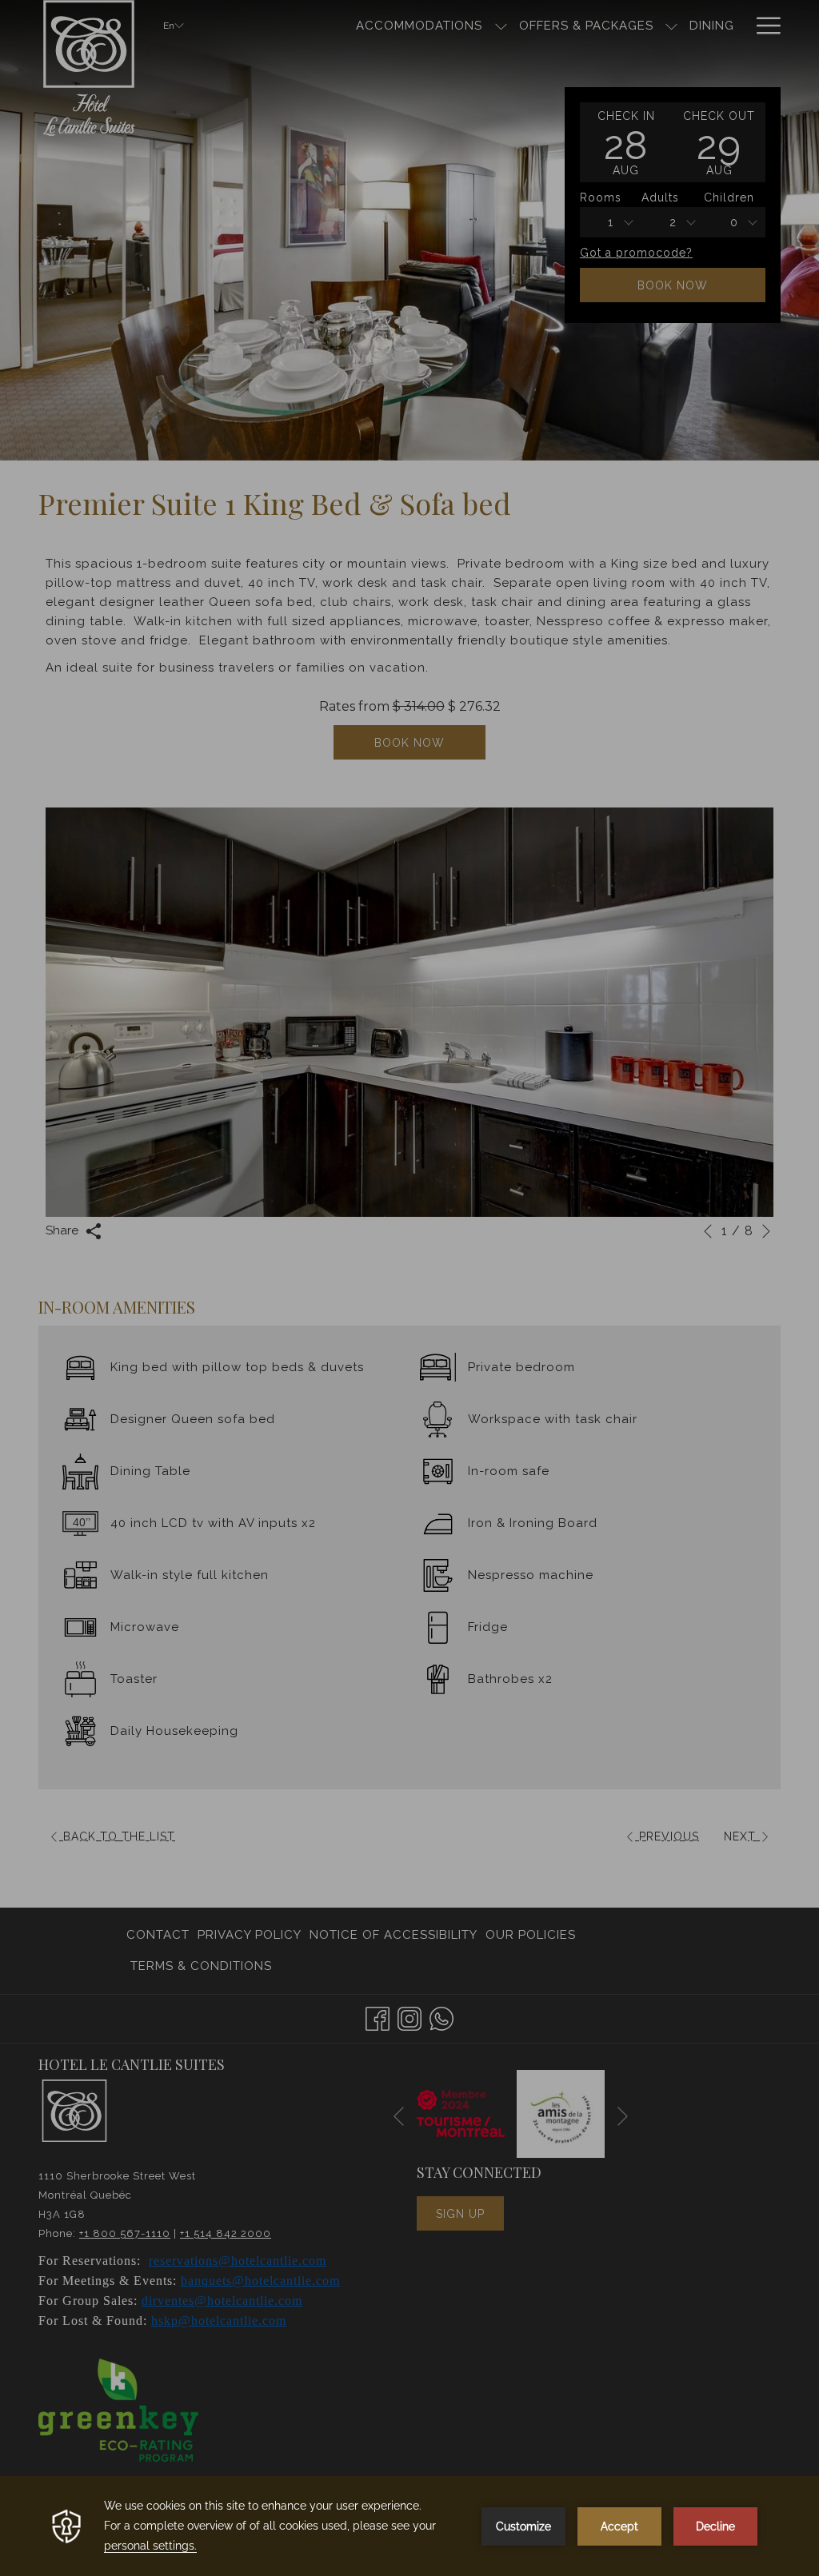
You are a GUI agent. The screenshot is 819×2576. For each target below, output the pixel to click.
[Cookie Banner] (409, 2526)
